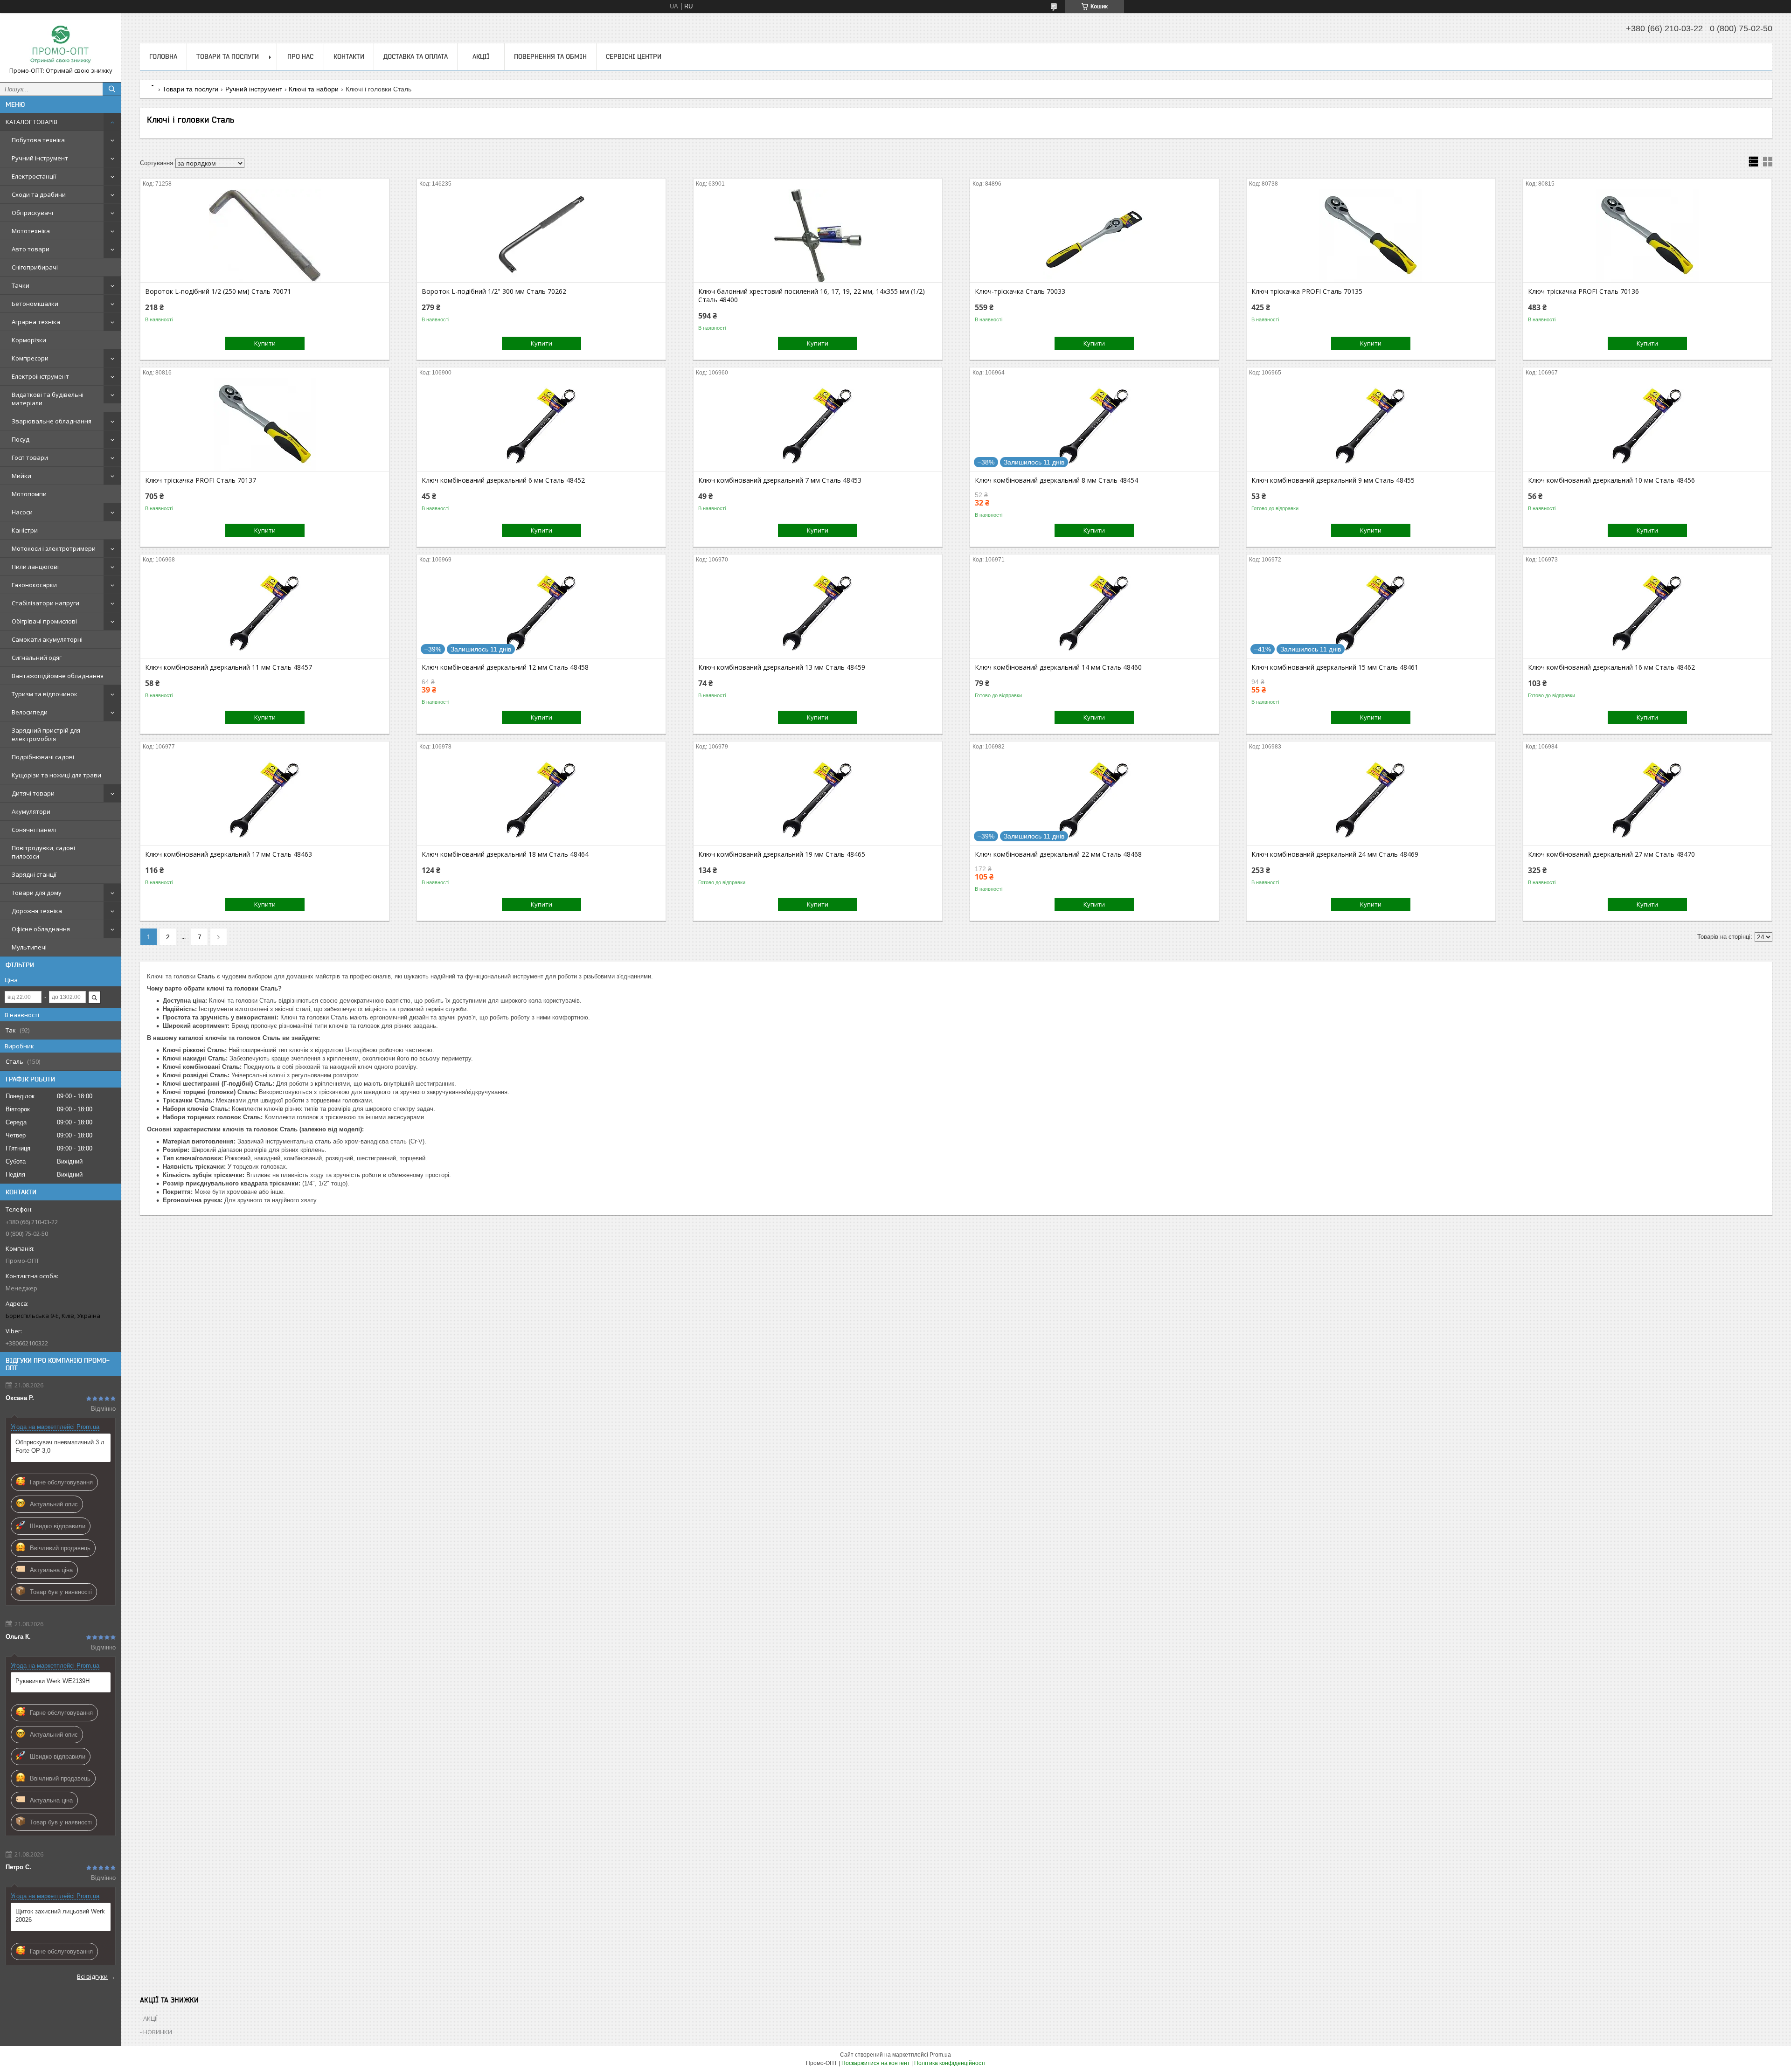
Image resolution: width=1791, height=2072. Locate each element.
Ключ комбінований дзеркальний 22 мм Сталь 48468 (1058, 854)
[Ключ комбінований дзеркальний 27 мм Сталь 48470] (1648, 798)
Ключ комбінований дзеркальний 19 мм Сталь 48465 (782, 854)
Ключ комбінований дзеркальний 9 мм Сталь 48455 (1333, 480)
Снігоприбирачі (35, 267)
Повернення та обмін (550, 56)
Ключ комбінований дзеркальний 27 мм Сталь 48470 (1611, 854)
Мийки (21, 476)
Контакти (349, 56)
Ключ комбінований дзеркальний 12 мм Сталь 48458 (505, 667)
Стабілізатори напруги (45, 603)
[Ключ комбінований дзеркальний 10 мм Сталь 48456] (1648, 424)
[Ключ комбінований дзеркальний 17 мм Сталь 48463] (265, 798)
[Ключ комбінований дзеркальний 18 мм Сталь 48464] (541, 798)
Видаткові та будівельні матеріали (48, 399)
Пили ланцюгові (35, 567)
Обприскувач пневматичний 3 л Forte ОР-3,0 (60, 1446)
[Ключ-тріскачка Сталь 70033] (1094, 236)
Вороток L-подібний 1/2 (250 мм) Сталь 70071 (218, 291)
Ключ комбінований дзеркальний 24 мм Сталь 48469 (1335, 854)
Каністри (25, 530)
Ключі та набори (314, 89)
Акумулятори (31, 811)
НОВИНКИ (158, 2032)
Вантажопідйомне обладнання (58, 676)
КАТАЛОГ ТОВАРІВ (31, 122)
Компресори (30, 358)
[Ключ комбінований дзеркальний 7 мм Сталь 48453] (818, 424)
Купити (265, 343)
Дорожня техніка (37, 911)
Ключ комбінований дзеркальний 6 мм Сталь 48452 (503, 480)
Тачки (21, 285)
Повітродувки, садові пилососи (43, 852)
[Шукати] (112, 89)
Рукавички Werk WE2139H (52, 1681)
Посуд (21, 439)
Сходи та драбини (39, 194)
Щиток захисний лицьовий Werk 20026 (60, 1916)
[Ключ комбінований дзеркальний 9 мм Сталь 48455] (1371, 424)
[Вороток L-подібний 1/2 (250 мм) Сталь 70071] (265, 236)
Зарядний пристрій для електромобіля (46, 735)
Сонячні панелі (34, 830)
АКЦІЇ (481, 56)
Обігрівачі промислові (44, 621)
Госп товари (30, 457)
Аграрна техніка (36, 322)
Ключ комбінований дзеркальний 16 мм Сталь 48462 (1611, 667)
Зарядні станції (34, 874)
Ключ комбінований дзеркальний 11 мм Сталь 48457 (229, 667)
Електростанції (34, 176)
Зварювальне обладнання (52, 421)
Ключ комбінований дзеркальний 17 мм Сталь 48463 (229, 854)
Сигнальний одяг (37, 658)
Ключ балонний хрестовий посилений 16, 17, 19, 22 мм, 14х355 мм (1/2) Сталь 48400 (812, 296)
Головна (163, 56)
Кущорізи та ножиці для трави (56, 775)
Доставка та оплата (416, 56)
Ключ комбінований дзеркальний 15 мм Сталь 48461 (1335, 667)
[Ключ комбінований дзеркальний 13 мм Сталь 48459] (818, 611)
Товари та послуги (228, 56)
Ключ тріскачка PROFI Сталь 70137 (201, 480)
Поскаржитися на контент (876, 2063)
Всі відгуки (92, 1976)
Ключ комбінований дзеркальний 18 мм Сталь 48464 (505, 854)
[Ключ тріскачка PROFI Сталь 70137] (265, 424)
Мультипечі (29, 947)
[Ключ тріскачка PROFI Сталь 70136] (1648, 236)
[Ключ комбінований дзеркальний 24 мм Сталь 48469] (1371, 798)
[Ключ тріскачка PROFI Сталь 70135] (1371, 236)
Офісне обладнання (41, 929)
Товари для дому (37, 893)
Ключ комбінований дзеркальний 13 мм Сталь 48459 (782, 667)
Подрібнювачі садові (43, 757)
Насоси (22, 512)
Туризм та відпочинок (45, 694)
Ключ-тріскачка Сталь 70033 (1020, 291)
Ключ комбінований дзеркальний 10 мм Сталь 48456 (1611, 480)
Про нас (300, 56)
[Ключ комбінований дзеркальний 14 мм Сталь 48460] (1094, 611)
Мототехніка (31, 231)
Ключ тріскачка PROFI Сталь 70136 (1583, 291)
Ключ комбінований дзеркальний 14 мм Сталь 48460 (1058, 667)
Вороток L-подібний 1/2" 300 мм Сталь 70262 (494, 291)
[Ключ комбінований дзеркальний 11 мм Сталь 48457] (265, 611)
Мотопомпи (29, 494)
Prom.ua (940, 2055)
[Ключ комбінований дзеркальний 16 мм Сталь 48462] (1648, 611)
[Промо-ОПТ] (61, 43)
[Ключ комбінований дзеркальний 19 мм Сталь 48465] (818, 798)
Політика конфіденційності (950, 2063)
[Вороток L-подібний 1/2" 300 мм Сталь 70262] (541, 236)
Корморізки (29, 340)
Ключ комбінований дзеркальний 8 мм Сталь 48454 (1056, 480)
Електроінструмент (40, 376)
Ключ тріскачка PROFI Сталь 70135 (1307, 291)
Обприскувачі (32, 213)
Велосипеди (30, 712)
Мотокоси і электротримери (54, 548)
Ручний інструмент (40, 158)
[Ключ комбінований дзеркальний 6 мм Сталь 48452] (541, 424)
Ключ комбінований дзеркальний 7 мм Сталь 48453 (780, 480)
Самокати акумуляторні (47, 639)
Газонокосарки (34, 585)
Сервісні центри (634, 56)
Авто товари (31, 249)
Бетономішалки (35, 304)
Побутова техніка (38, 140)
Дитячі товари (33, 793)
